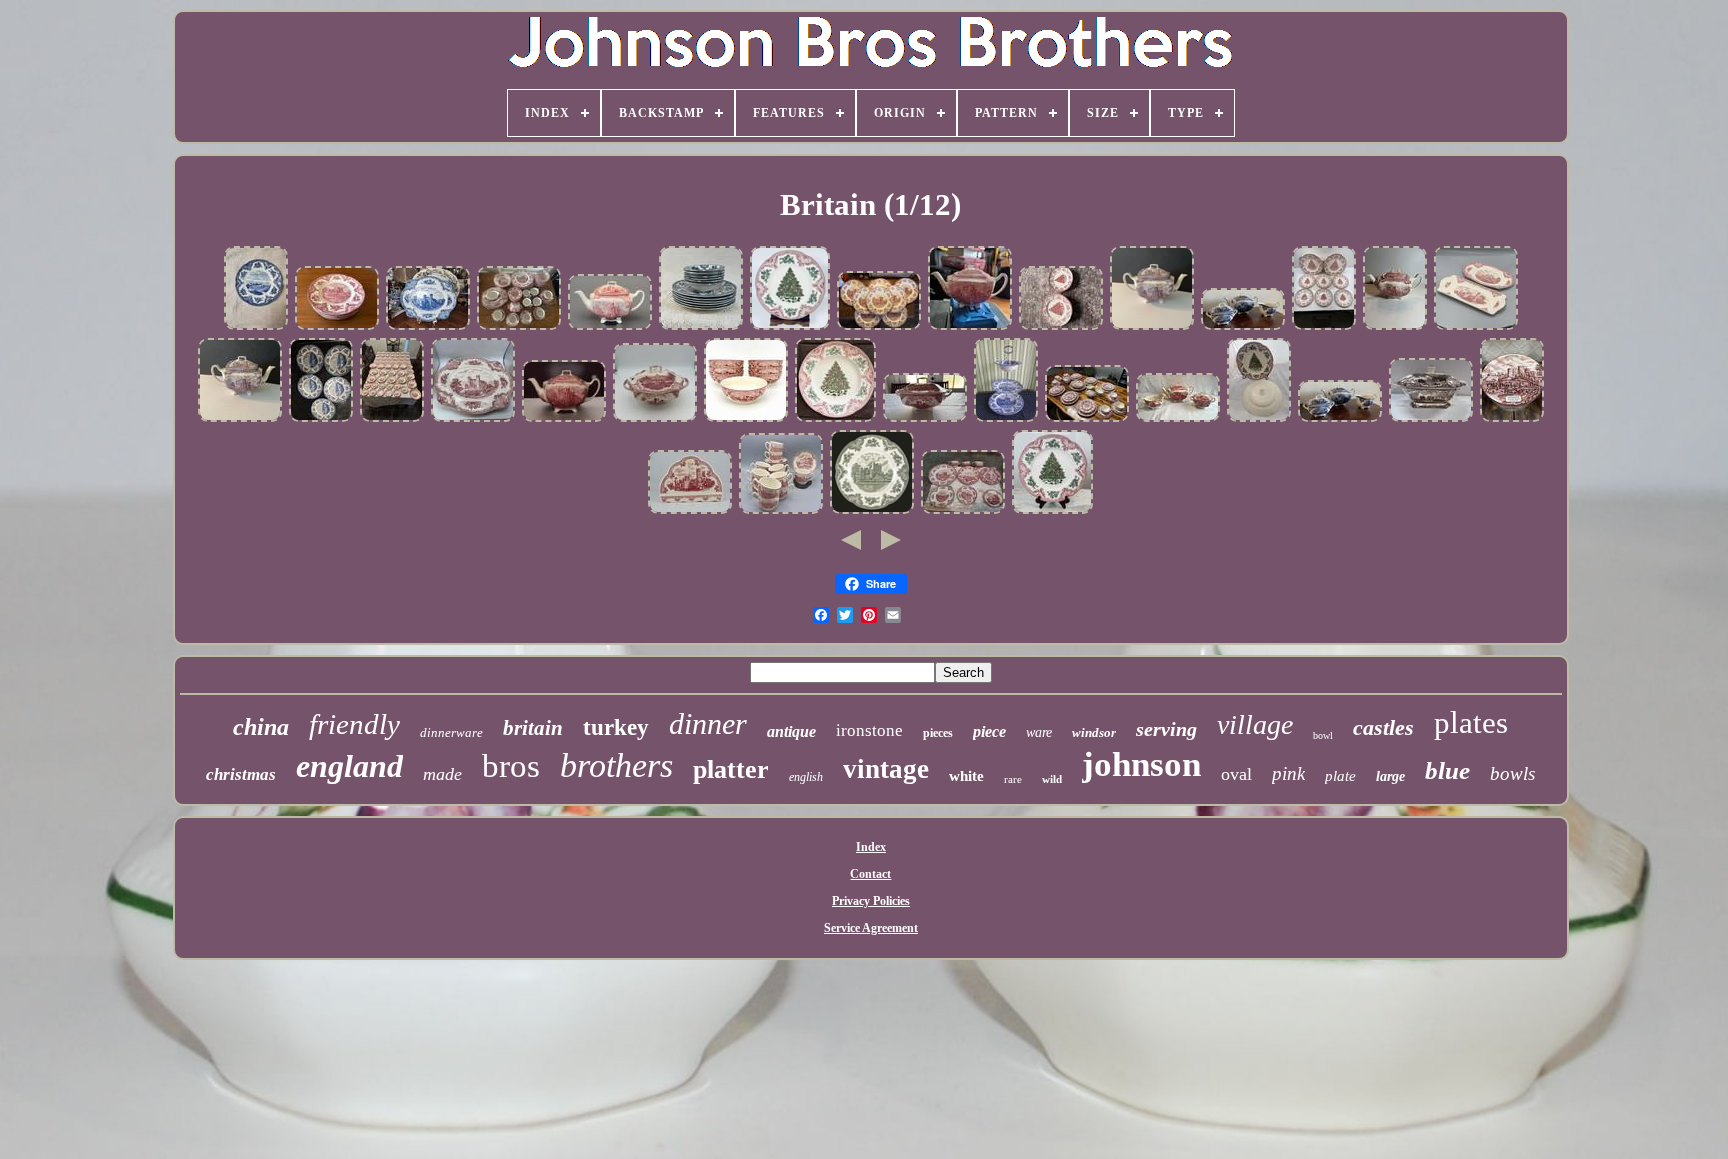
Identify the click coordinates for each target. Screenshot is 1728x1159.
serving (1166, 729)
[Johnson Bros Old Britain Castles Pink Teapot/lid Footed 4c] (1395, 328)
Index (871, 847)
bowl (1323, 735)
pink (1288, 773)
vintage (886, 769)
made (442, 774)
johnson (1141, 764)
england (349, 766)
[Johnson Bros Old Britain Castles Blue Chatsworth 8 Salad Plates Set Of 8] (256, 328)
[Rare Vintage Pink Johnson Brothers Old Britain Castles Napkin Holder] (690, 512)
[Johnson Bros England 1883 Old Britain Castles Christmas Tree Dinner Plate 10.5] (790, 328)
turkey (616, 727)
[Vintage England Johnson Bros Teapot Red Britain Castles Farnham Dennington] (970, 328)
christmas (241, 774)
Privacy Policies (871, 901)
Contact (870, 874)
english (806, 777)
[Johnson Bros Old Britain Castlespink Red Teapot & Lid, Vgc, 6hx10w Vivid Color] (610, 328)
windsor (1094, 732)
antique (791, 731)
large (1390, 776)
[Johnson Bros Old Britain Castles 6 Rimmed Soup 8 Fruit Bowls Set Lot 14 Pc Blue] (701, 328)
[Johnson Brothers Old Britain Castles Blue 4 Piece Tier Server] (1006, 420)
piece (989, 731)
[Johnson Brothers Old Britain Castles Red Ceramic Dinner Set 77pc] (392, 420)
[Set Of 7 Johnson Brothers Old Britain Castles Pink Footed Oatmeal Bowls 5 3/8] (746, 420)
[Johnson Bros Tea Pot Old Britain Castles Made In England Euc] (564, 420)
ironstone (869, 730)
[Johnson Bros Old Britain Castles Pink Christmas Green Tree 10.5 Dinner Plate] (835, 420)
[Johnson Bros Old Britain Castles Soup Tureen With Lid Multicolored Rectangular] (1431, 420)
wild (1052, 779)
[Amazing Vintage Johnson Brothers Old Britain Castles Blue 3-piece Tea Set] (1243, 328)
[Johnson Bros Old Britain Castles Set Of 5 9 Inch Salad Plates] (321, 420)
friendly (354, 724)
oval (1236, 774)
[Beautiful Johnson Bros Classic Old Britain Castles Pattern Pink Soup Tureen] (925, 420)
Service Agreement (871, 928)
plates (1471, 722)
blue (1447, 770)
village (1255, 724)
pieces (938, 733)
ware (1039, 732)
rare (1013, 779)
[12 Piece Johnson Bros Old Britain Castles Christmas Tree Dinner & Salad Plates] (1061, 328)
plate (1340, 776)
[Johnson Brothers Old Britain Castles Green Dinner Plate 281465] (872, 512)
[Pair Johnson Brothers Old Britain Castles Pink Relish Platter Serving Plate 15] (1476, 328)
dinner (708, 723)
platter (731, 769)
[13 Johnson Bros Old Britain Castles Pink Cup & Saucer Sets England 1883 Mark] (781, 512)
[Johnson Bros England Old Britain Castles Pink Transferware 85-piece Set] (519, 328)
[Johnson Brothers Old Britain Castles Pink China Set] (337, 328)
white (966, 776)
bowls (1512, 773)
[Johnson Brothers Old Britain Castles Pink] (963, 512)
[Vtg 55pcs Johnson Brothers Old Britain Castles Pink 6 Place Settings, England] (1087, 420)
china (261, 727)
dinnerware (451, 732)
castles (1383, 727)
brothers (616, 765)
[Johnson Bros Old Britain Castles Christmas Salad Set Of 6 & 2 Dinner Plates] (1324, 328)
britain (533, 728)
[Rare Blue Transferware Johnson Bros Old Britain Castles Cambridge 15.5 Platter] (428, 328)
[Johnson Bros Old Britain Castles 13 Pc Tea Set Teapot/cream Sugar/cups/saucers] (1512, 420)
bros (511, 766)
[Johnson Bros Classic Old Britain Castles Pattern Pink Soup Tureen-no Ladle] (655, 420)
